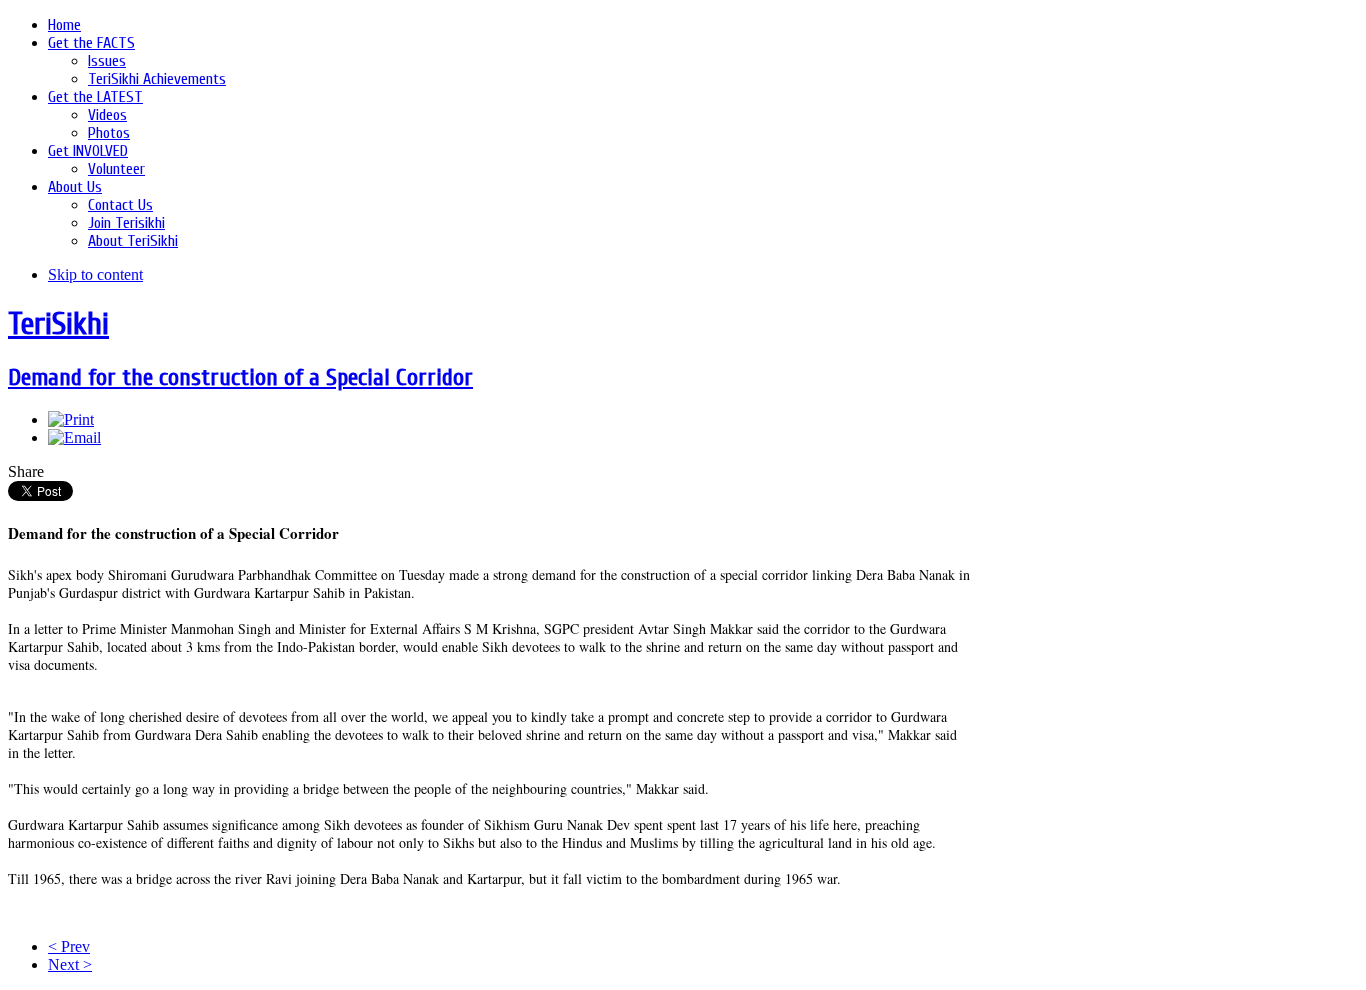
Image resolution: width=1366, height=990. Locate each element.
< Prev (69, 946)
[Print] (71, 419)
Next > (70, 964)
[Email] (74, 437)
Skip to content (95, 274)
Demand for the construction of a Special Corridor (240, 377)
